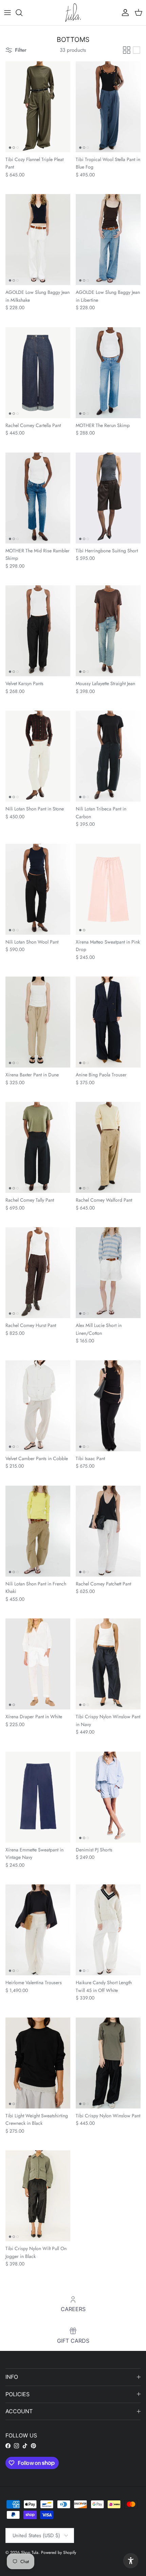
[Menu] (7, 13)
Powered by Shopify (59, 2553)
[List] (136, 50)
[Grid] (127, 50)
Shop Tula (30, 2553)
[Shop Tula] (73, 13)
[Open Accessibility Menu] (131, 2561)
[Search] (22, 13)
